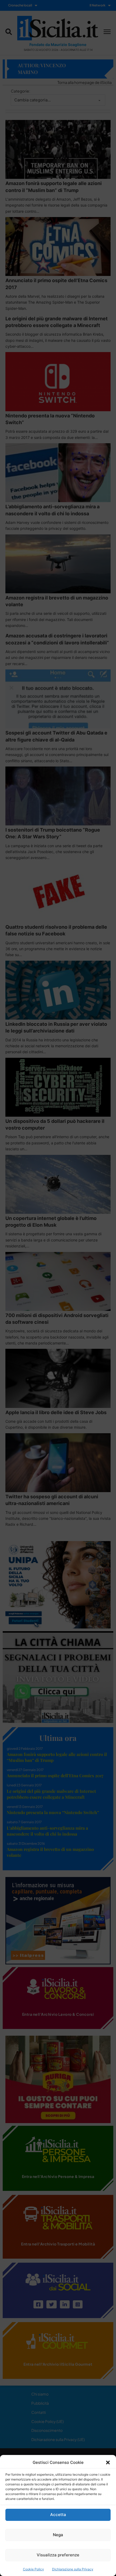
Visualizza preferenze (58, 2555)
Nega (58, 2535)
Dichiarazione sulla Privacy (73, 2569)
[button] (108, 2463)
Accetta (58, 2515)
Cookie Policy (33, 2569)
